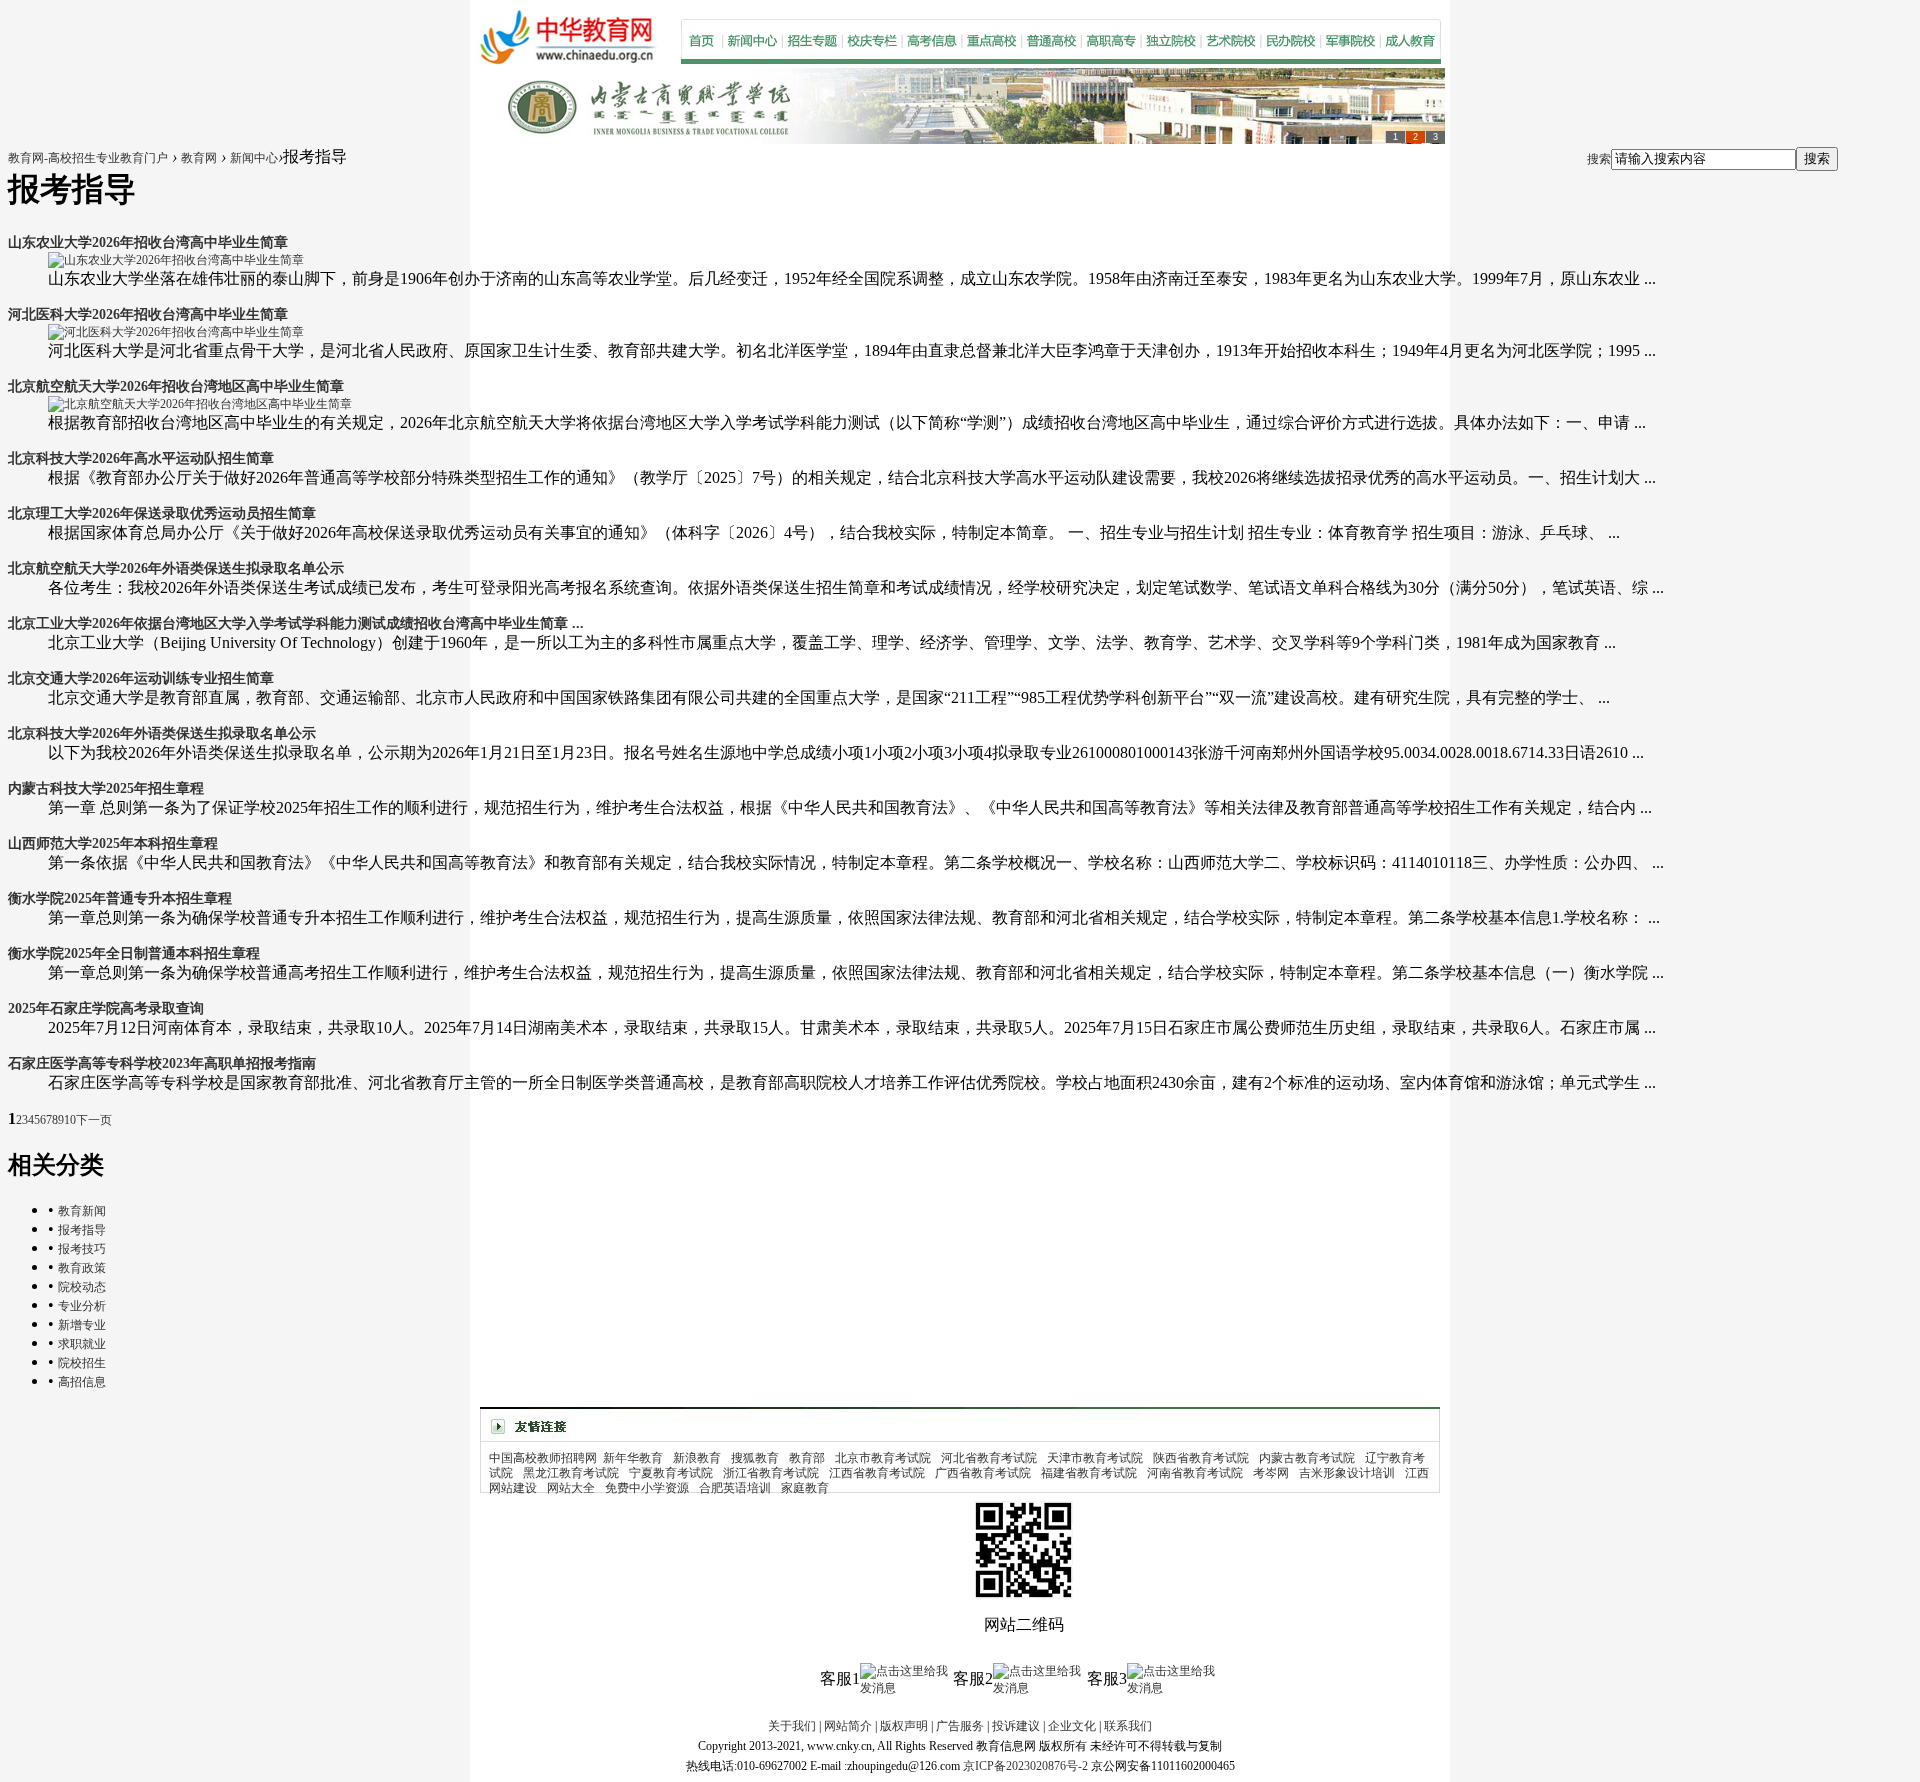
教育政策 (82, 1268)
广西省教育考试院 (983, 1473)
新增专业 (82, 1325)
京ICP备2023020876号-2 (1025, 1766)
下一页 (94, 1120)
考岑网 (1271, 1473)
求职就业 (82, 1344)
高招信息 (82, 1382)
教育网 (199, 158)
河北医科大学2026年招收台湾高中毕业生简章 (148, 314)
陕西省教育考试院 (1201, 1458)
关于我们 (792, 1726)
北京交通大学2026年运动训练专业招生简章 (141, 678)
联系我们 (1128, 1726)
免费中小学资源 (647, 1488)
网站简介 (848, 1726)
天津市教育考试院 (1095, 1458)
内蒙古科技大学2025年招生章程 (106, 788)
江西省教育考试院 (877, 1473)
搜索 (1599, 159)
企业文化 (1072, 1726)
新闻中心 (254, 158)
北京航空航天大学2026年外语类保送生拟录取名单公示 (176, 568)
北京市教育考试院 (883, 1458)
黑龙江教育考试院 (571, 1473)
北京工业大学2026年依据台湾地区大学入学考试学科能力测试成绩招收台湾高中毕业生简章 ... (296, 623)
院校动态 (82, 1287)
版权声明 (904, 1726)
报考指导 (82, 1230)
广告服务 (960, 1726)
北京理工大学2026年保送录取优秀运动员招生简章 (162, 513)
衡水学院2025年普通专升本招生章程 (120, 898)
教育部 (807, 1458)
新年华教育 (633, 1458)
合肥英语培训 (735, 1488)
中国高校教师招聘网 (543, 1458)
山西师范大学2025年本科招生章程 (113, 843)
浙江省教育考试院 (771, 1473)
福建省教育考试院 (1089, 1473)
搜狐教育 (755, 1458)
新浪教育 (697, 1458)
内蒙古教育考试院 (1307, 1458)
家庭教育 (805, 1488)
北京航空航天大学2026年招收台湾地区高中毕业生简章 (176, 386)
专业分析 (82, 1306)
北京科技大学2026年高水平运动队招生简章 (141, 458)
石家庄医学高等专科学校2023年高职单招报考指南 (162, 1063)
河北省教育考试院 (989, 1458)
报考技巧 (82, 1249)
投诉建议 (1016, 1726)
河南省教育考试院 (1195, 1473)
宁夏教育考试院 (671, 1473)
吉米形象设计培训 (1347, 1473)
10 (70, 1120)
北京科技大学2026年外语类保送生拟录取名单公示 (162, 733)
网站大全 (571, 1488)
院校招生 (82, 1363)
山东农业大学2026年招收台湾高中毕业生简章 (148, 242)
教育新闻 (82, 1211)
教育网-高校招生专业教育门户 (88, 158)
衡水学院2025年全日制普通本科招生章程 (134, 953)
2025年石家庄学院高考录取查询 (106, 1008)
